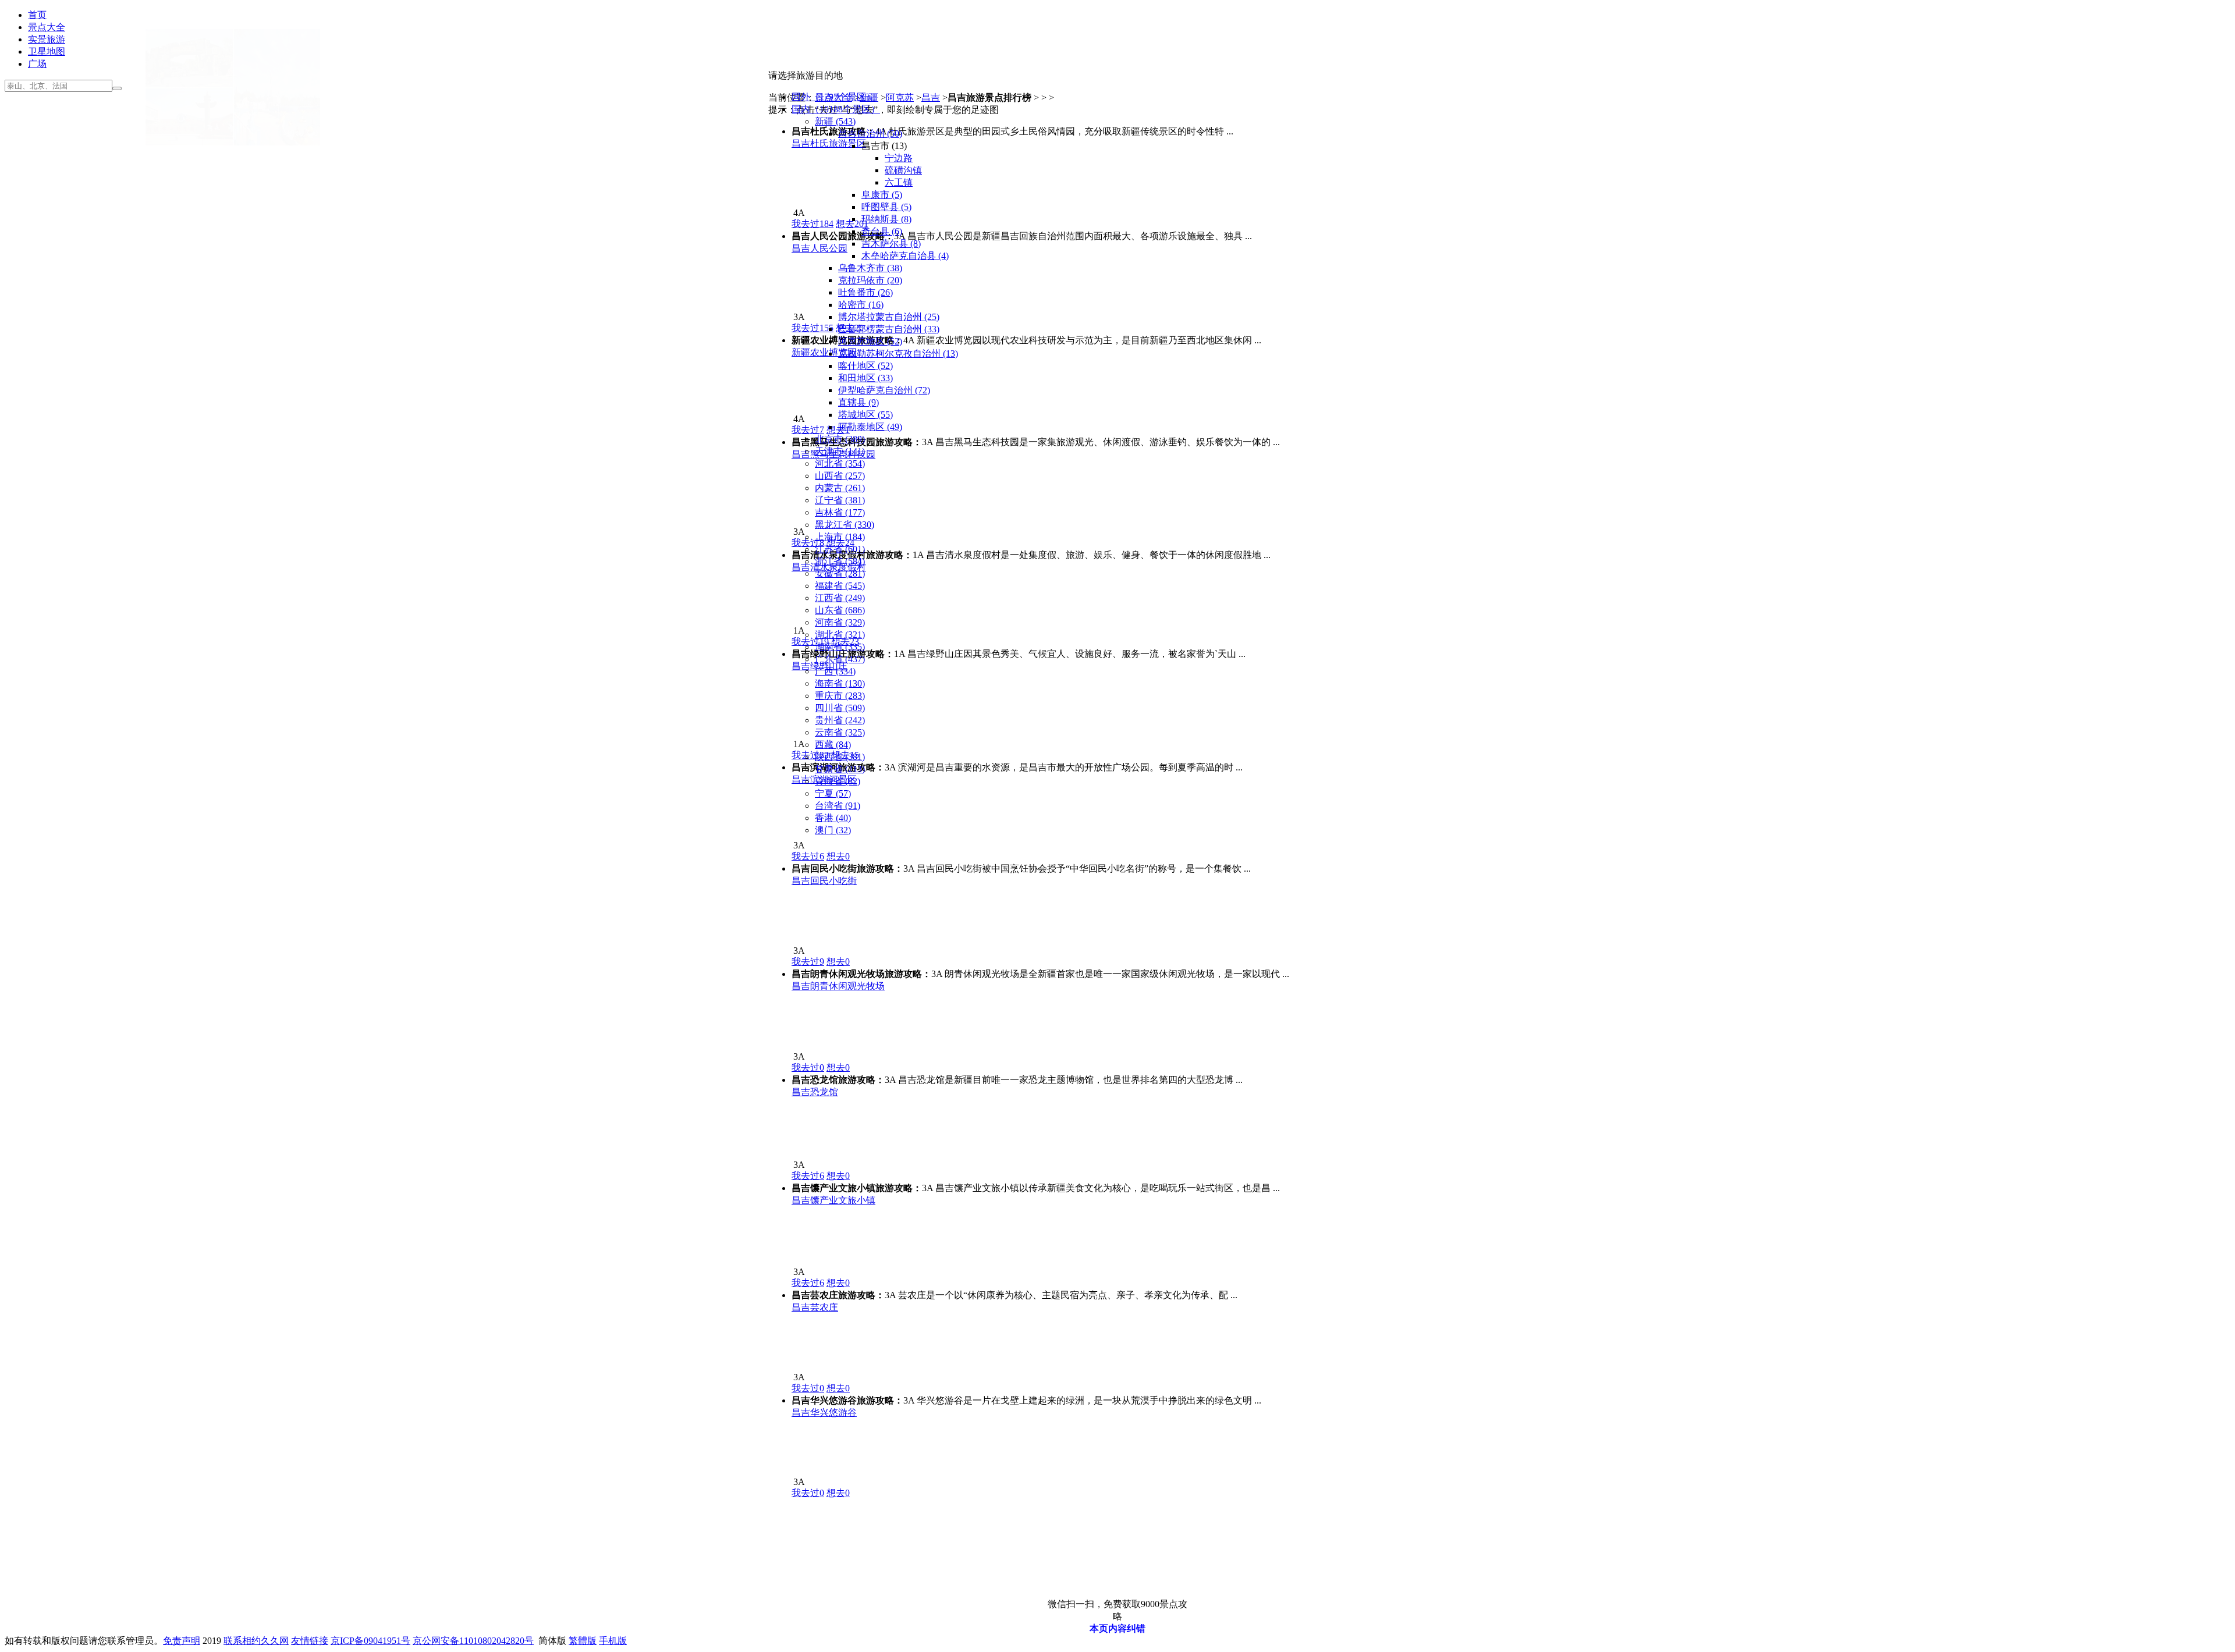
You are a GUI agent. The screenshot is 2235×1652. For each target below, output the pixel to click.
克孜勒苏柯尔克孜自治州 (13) (898, 354)
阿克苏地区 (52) (870, 341)
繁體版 (583, 1641)
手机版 (613, 1641)
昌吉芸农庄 (815, 1307)
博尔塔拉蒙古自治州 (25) (889, 317)
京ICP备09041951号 (370, 1641)
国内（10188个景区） (836, 109)
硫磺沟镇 (903, 170)
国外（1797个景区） (833, 97)
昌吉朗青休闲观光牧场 (838, 986)
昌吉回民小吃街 (824, 881)
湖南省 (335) (840, 647)
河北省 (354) (840, 463)
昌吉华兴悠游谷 (824, 1413)
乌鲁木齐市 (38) (870, 268)
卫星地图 (47, 51)
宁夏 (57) (833, 793)
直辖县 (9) (858, 402)
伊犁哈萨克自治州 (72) (884, 390)
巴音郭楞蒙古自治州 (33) (889, 329)
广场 (37, 64)
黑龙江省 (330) (845, 525)
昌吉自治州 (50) (870, 134)
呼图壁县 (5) (886, 207)
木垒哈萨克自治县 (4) (905, 256)
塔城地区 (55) (865, 415)
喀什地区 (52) (865, 366)
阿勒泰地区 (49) (870, 427)
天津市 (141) (840, 451)
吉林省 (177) (840, 512)
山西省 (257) (840, 476)
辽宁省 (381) (840, 500)
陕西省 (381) (840, 757)
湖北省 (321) (840, 635)
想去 (838, 856)
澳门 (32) (833, 830)
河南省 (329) (840, 622)
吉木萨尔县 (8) (891, 244)
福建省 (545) (840, 586)
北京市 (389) (840, 439)
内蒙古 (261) (840, 488)
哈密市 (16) (861, 305)
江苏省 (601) (840, 549)
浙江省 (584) (840, 561)
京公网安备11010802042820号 (473, 1641)
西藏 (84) (833, 745)
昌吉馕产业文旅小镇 (833, 1200)
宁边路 (899, 158)
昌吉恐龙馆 (815, 1092)
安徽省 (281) (840, 573)
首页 (37, 15)
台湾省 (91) (838, 806)
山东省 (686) (840, 610)
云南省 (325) (840, 732)
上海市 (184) (840, 537)
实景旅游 (47, 39)
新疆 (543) (835, 121)
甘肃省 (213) (840, 769)
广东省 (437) (840, 659)
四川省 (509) (840, 708)
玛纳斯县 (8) (886, 219)
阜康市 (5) (882, 195)
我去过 (808, 856)
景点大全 (47, 27)
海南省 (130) (840, 683)
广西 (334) (835, 671)
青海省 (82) (838, 781)
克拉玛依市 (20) (870, 280)
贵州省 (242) (840, 720)
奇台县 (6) (882, 231)
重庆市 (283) (840, 696)
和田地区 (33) (865, 378)
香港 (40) (833, 818)
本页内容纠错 (1117, 1628)
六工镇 (899, 182)
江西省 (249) (840, 598)
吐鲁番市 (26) (865, 292)
